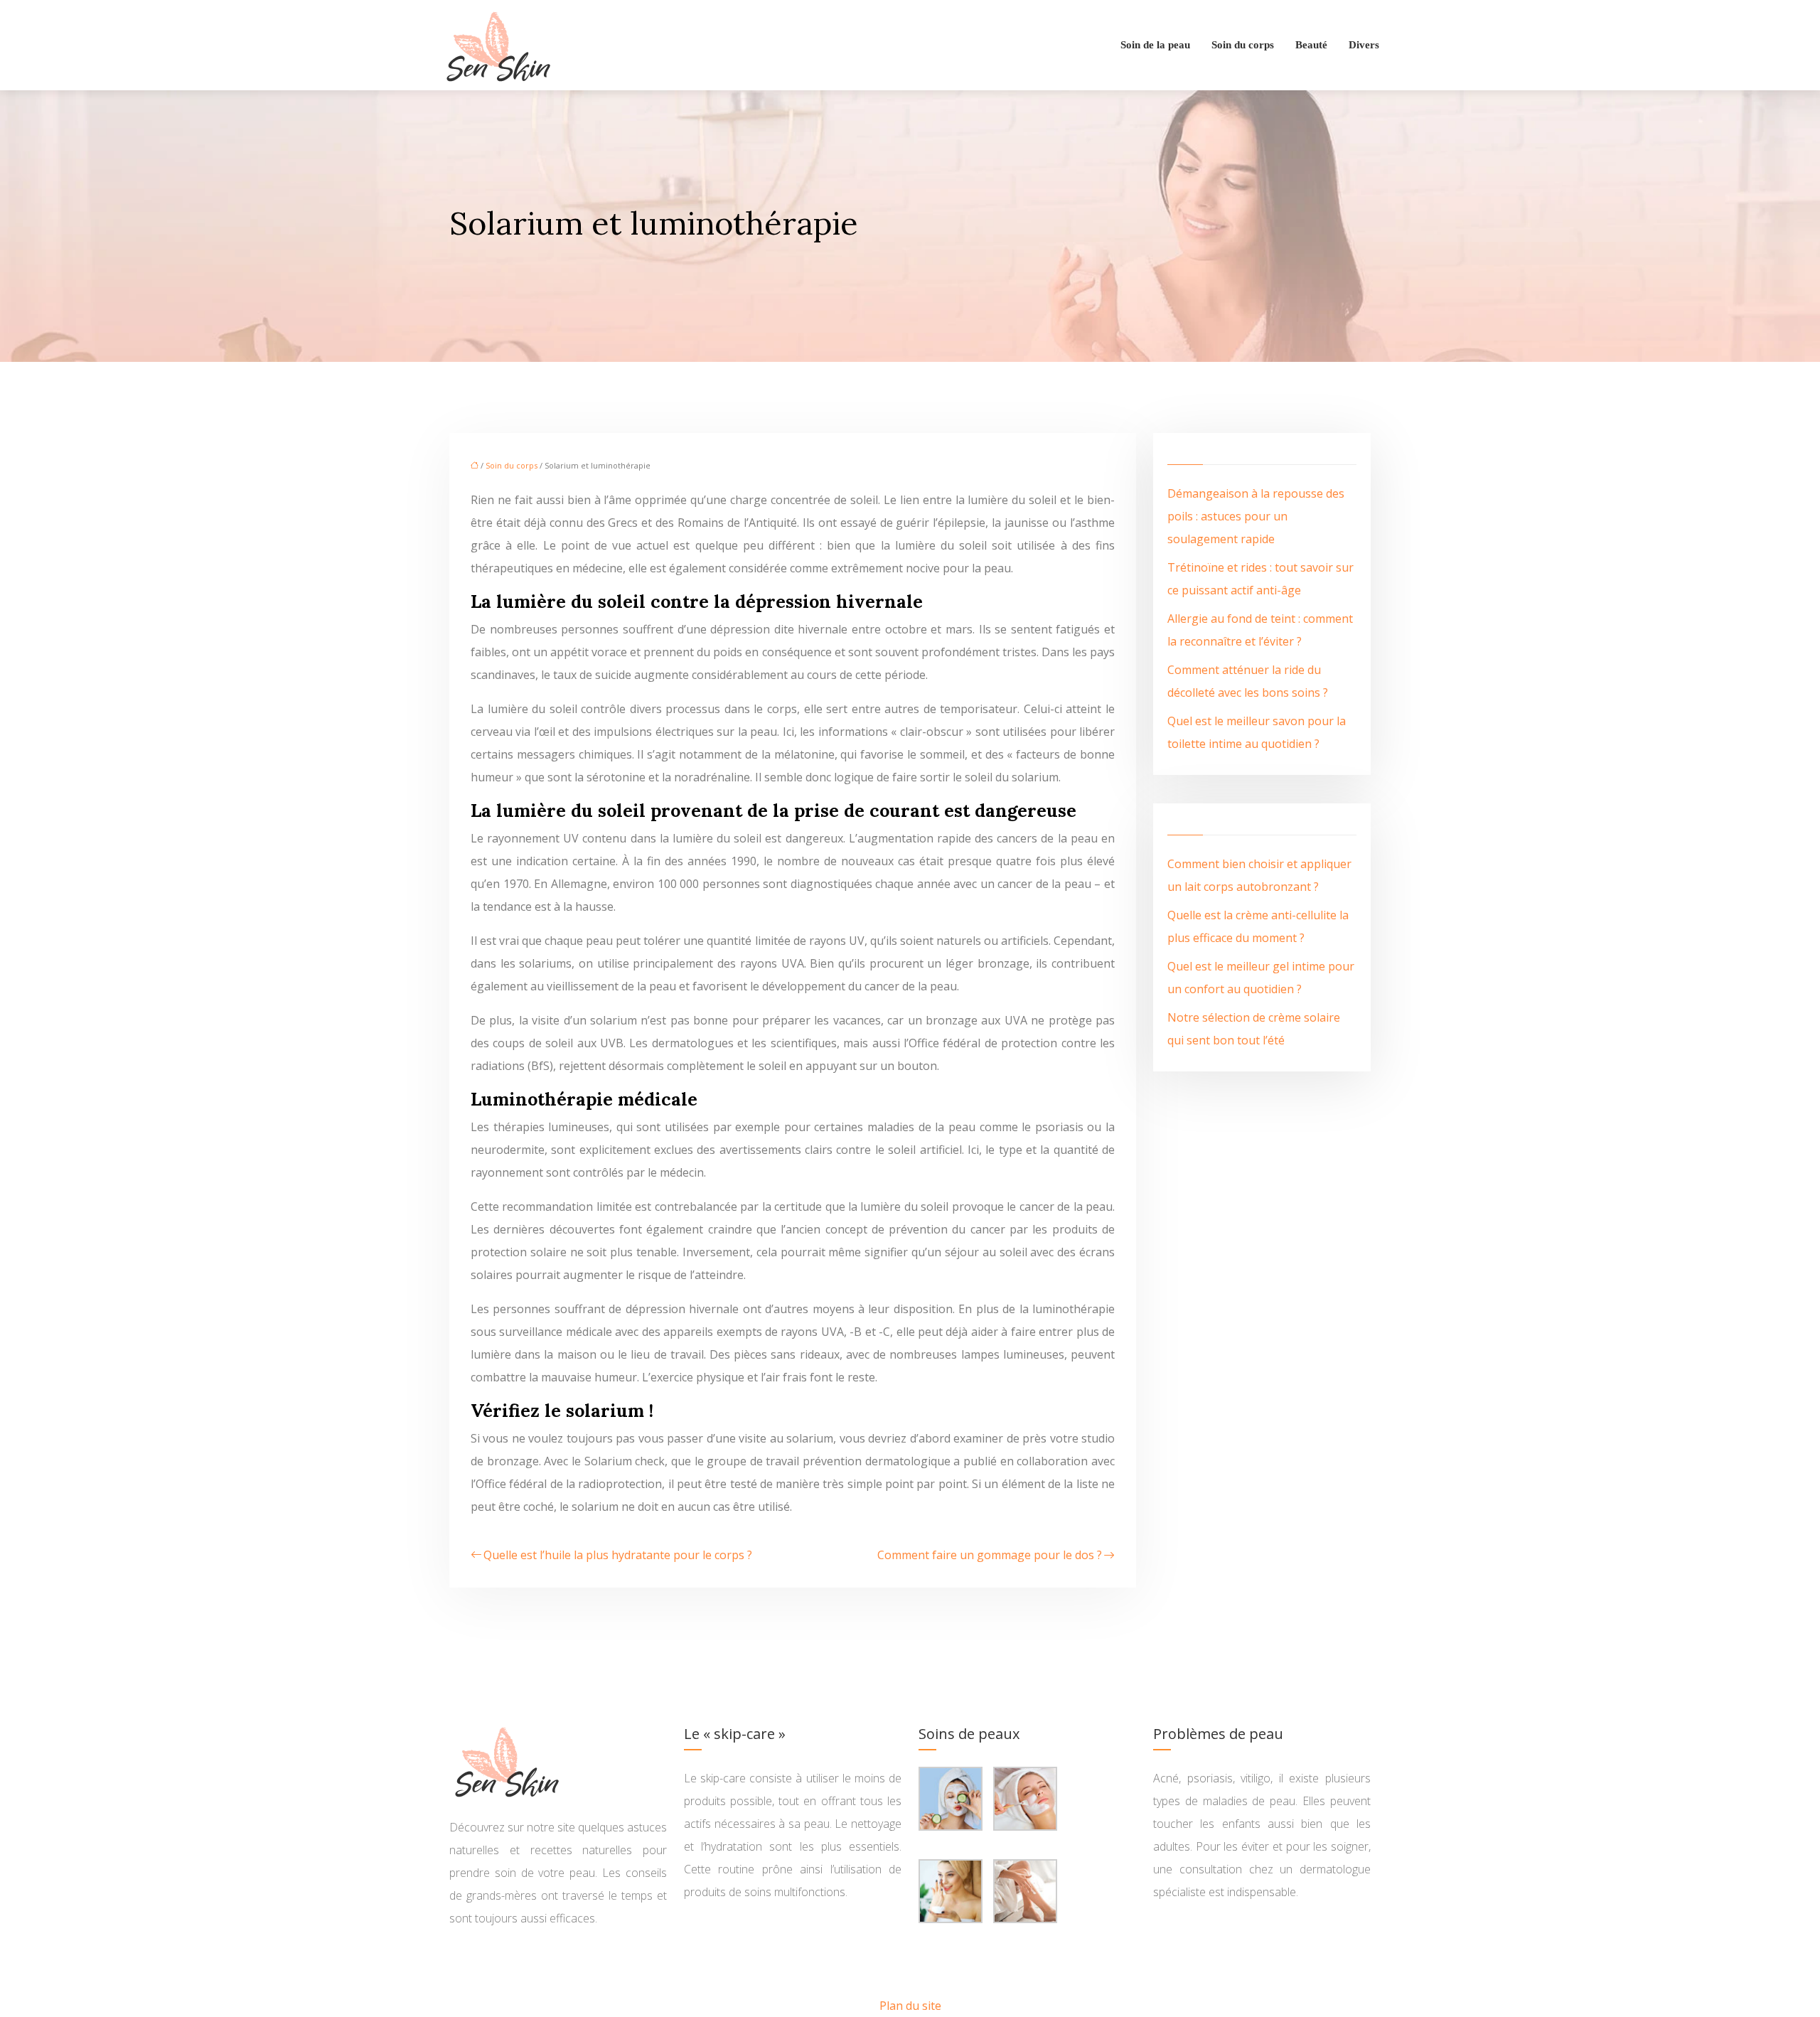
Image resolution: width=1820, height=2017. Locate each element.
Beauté (1311, 45)
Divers (1364, 45)
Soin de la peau (1155, 45)
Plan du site (910, 2006)
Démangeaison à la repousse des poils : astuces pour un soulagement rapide (1256, 516)
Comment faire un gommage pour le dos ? (990, 1555)
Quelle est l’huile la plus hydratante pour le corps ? (618, 1555)
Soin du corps (1243, 45)
